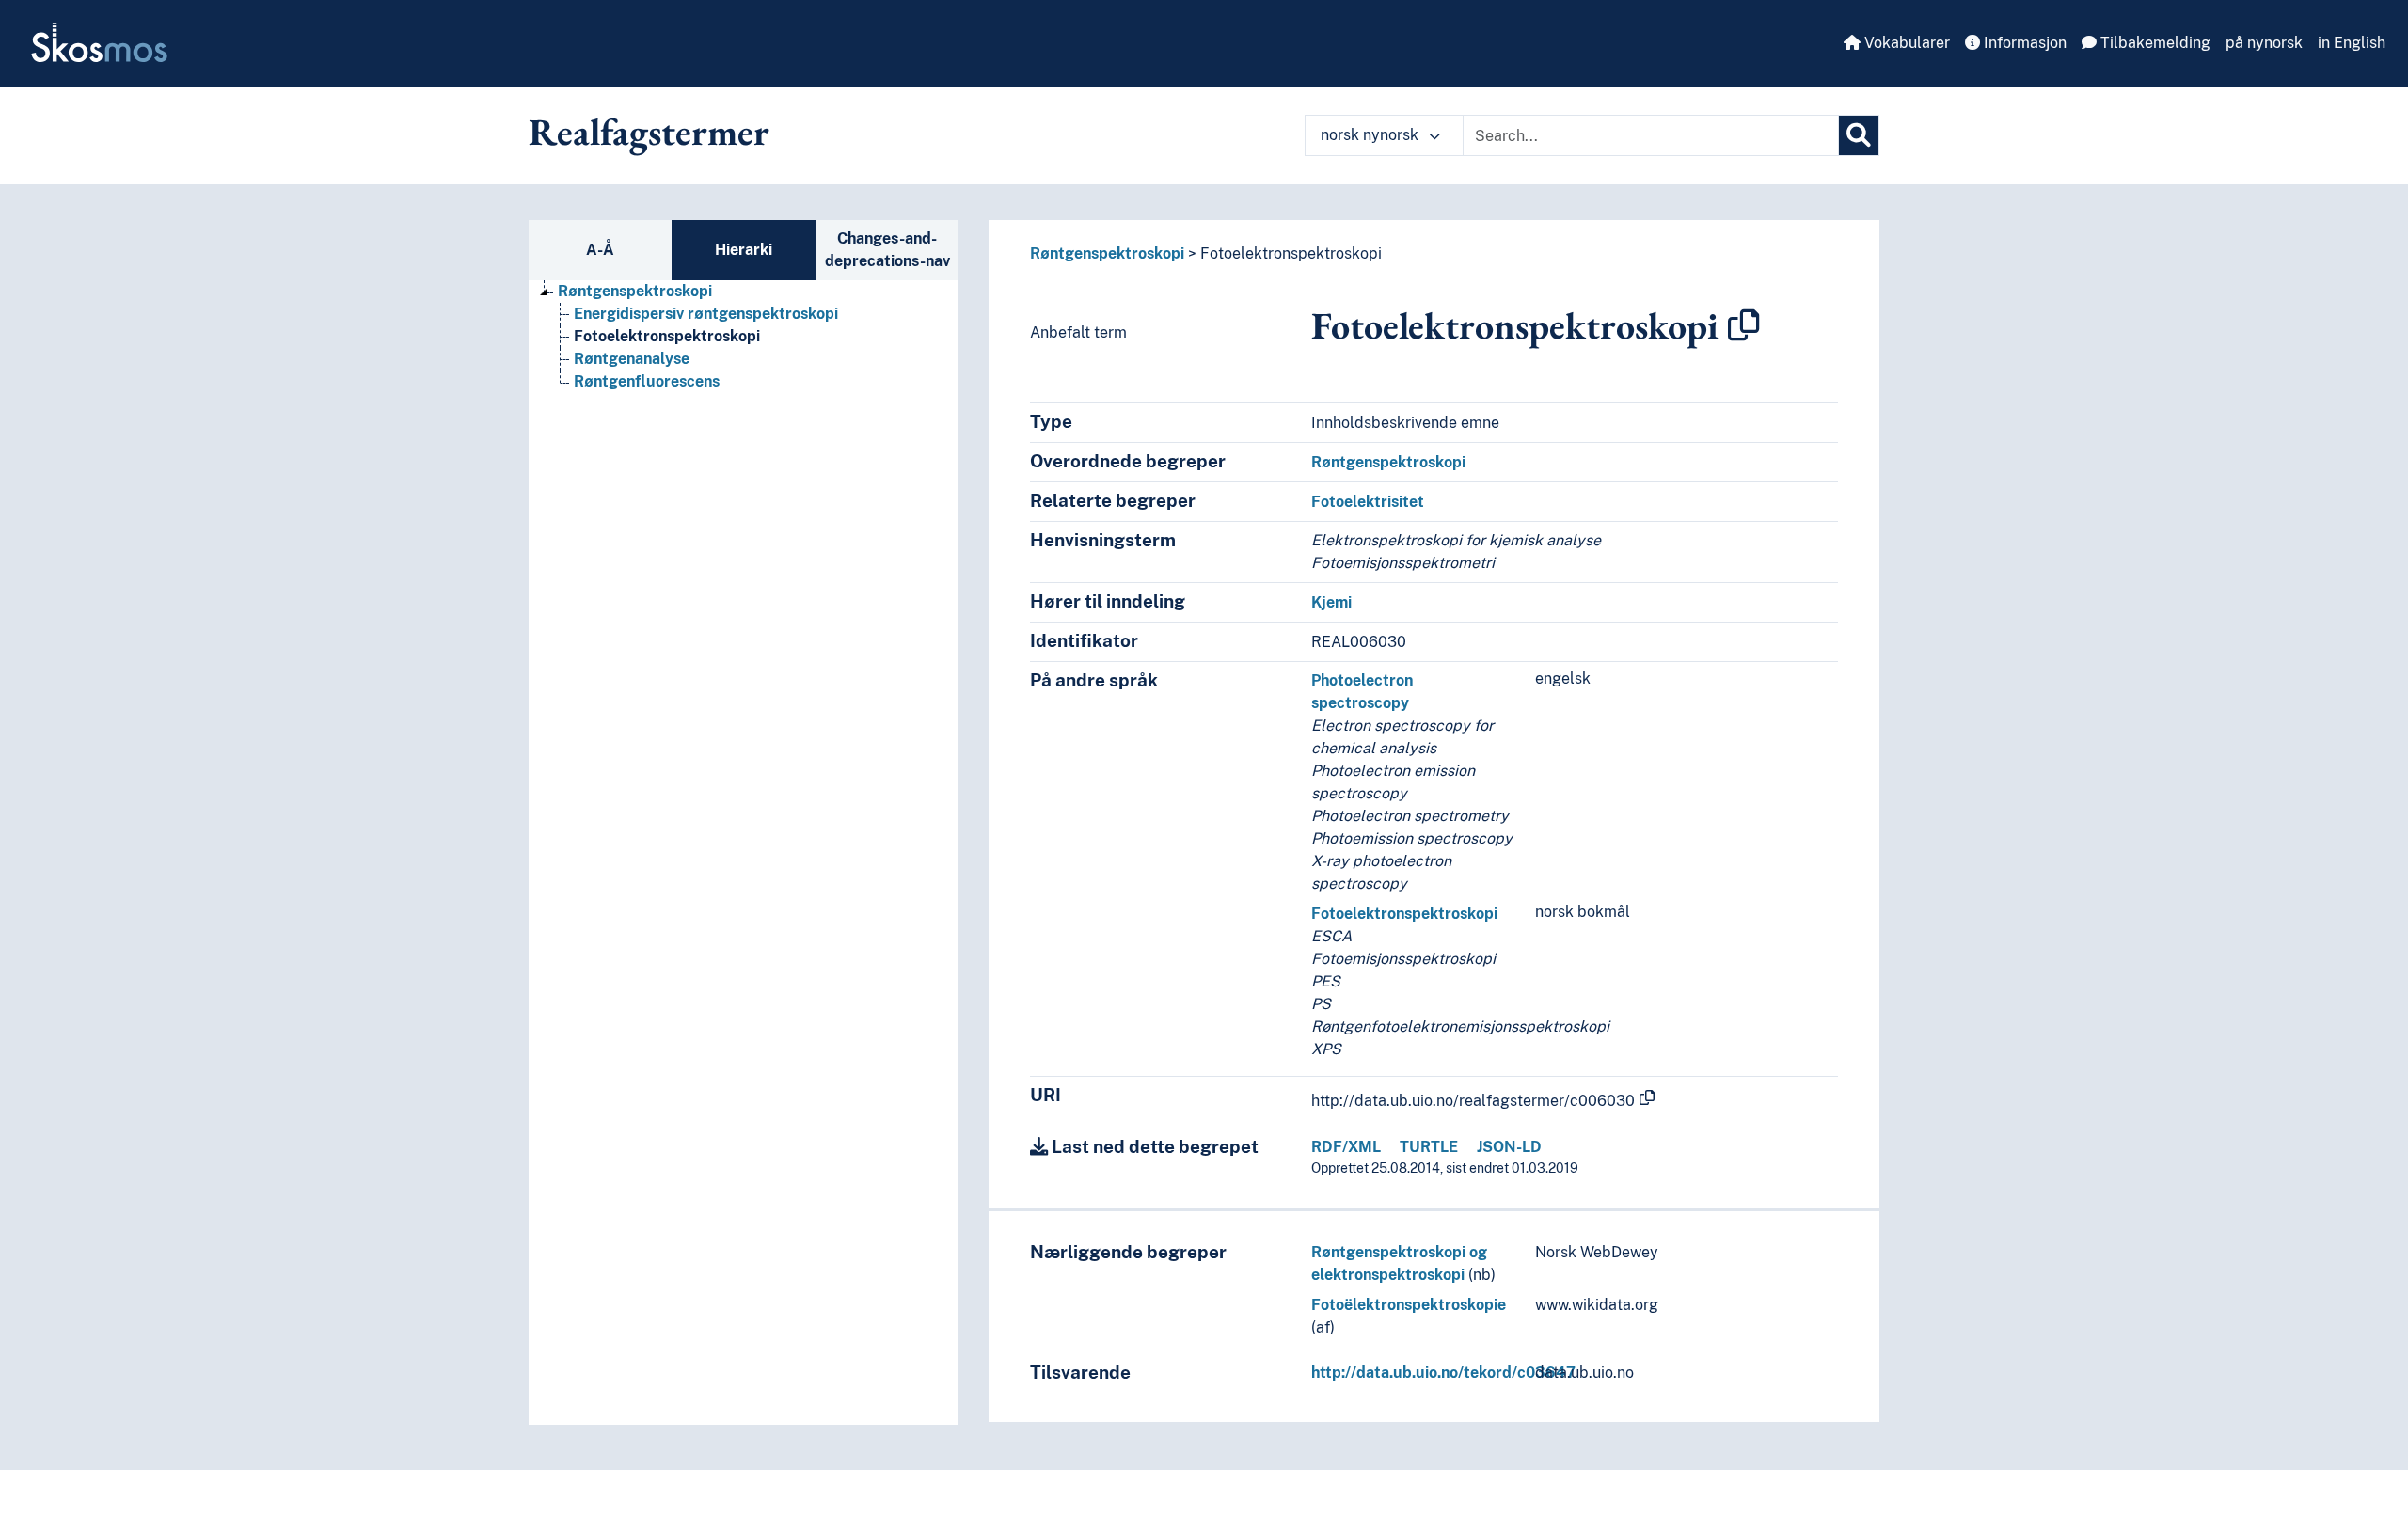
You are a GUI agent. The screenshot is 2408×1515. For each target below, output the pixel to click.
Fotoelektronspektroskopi (667, 336)
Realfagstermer (649, 132)
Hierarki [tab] (744, 250)
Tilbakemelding (2154, 43)
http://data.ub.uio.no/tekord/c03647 (1443, 1373)
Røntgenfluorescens (647, 381)
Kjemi (1331, 602)
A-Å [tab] (600, 250)
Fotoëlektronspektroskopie (1409, 1305)
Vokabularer (1905, 43)
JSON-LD (1509, 1147)
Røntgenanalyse (632, 359)
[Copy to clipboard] (1744, 325)
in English (2352, 43)
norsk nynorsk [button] (1371, 135)
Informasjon (2023, 43)
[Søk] (1859, 135)
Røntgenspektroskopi (635, 291)
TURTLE (1429, 1147)
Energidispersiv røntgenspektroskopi (706, 314)
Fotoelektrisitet (1368, 502)
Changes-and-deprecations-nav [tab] (887, 250)
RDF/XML (1346, 1147)
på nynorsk (2264, 43)
